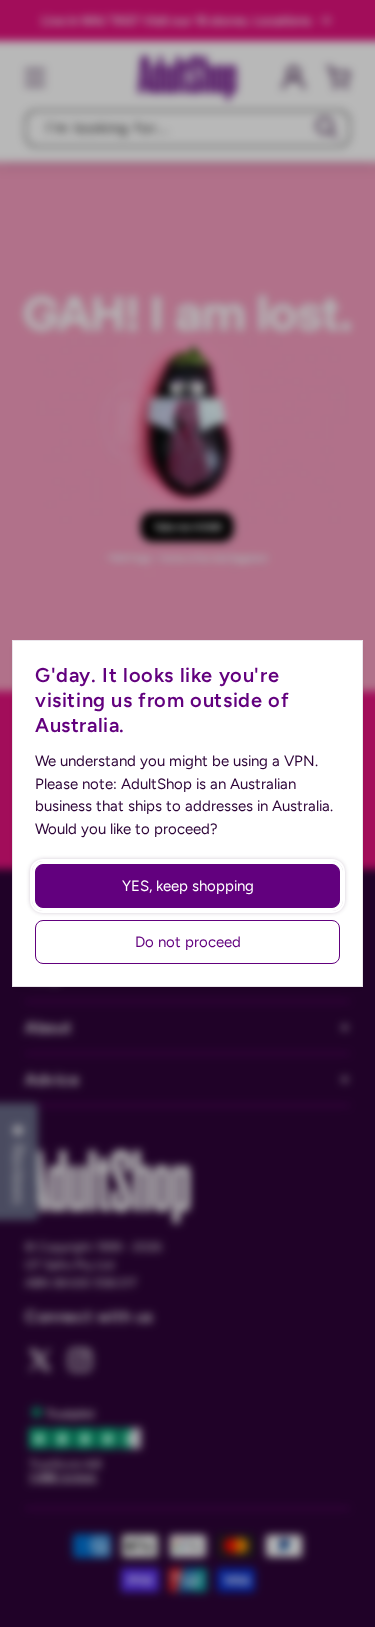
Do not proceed (188, 942)
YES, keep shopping (188, 886)
